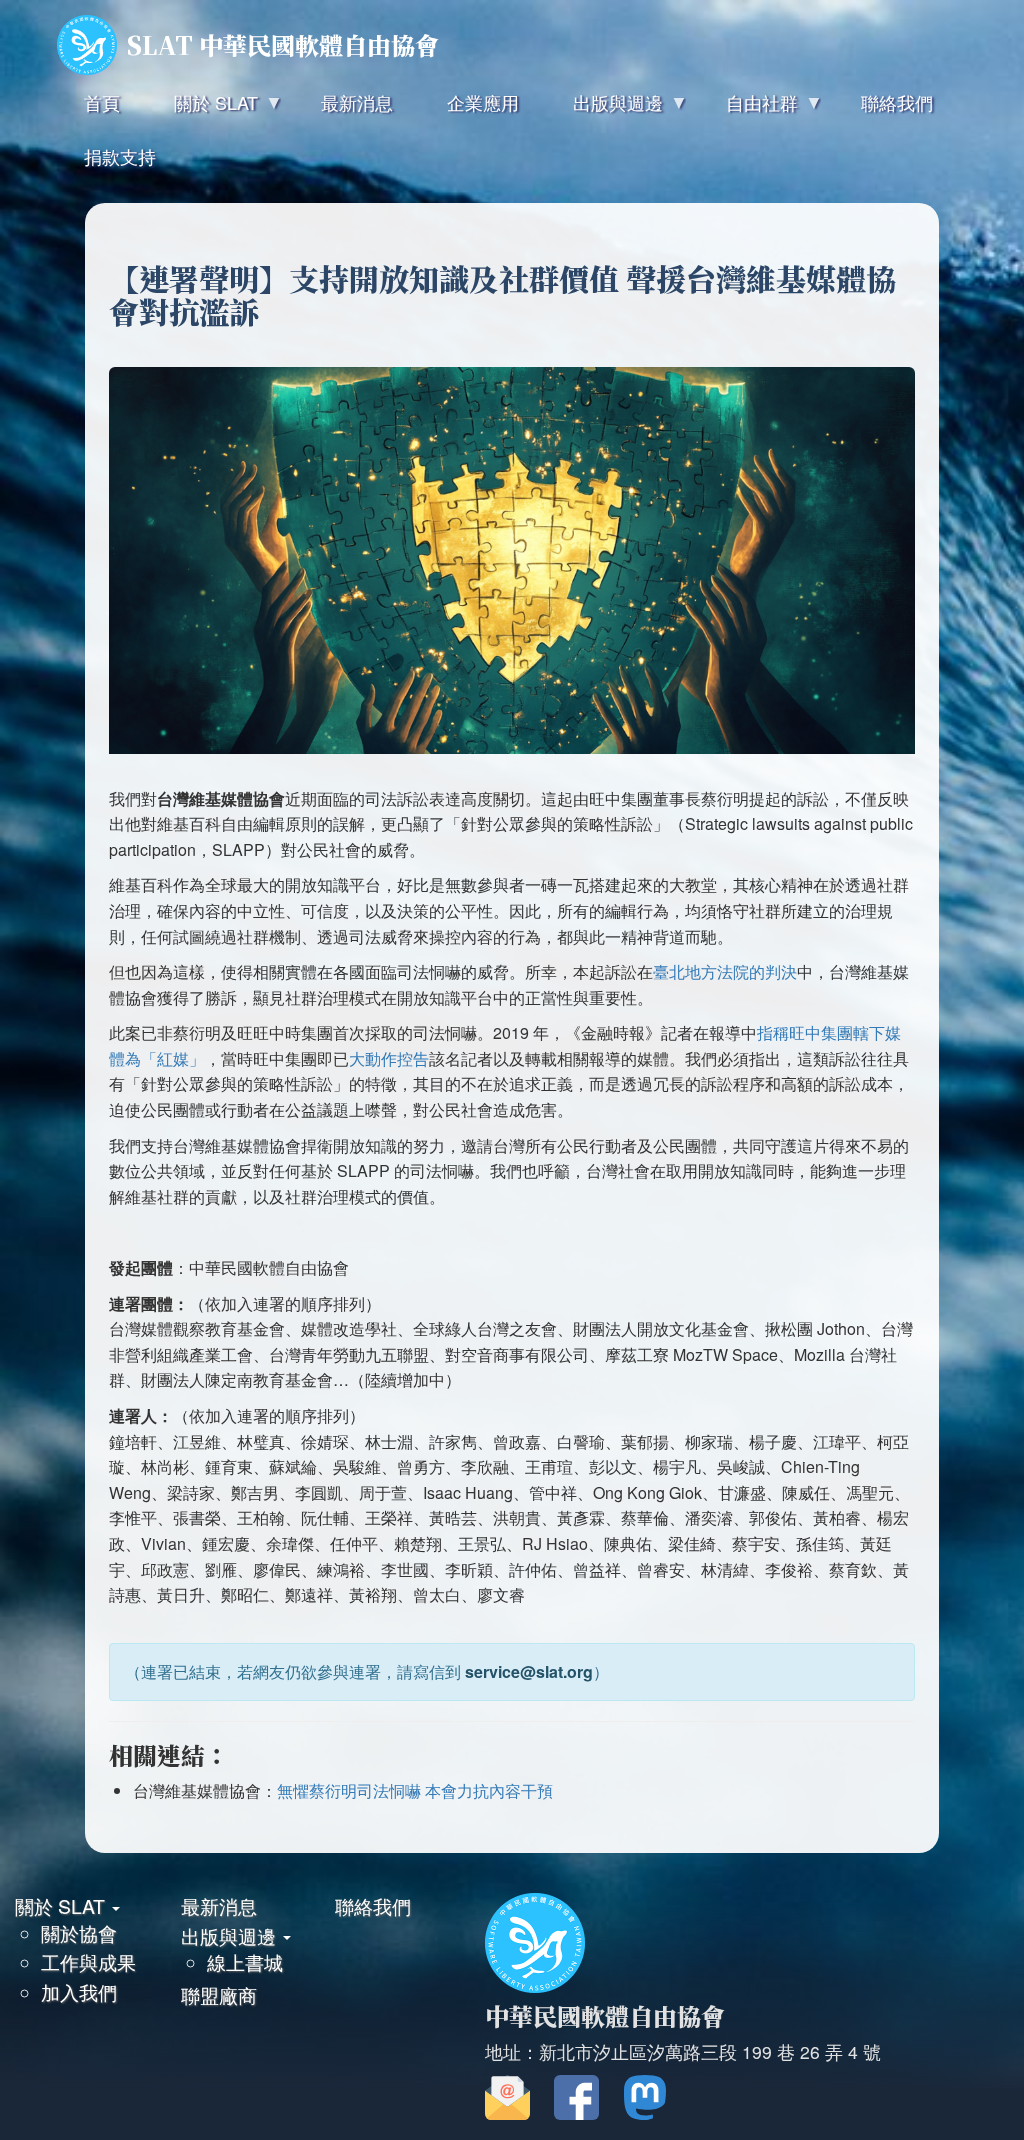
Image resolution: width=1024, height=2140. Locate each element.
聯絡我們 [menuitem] (897, 102)
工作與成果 (88, 1961)
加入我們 (79, 1991)
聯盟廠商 (219, 1994)
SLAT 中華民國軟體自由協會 (283, 44)
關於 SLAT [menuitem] (202, 109)
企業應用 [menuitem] (483, 102)
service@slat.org (529, 1671)
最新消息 (219, 1905)
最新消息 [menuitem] (357, 102)
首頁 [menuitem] (102, 102)
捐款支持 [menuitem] (120, 156)
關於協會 (79, 1932)
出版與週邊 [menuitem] (604, 109)
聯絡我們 (373, 1905)
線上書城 (245, 1961)
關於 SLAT (62, 1905)
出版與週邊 (231, 1935)
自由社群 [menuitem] (748, 109)
